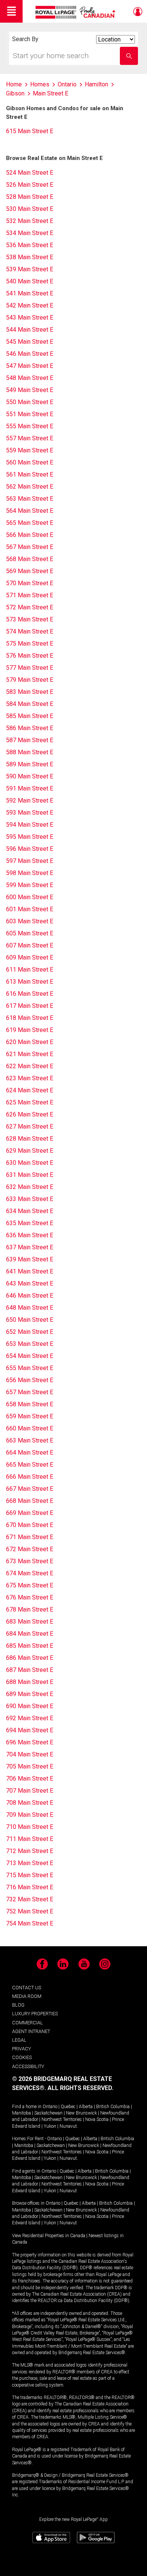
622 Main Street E (30, 1066)
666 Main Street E (30, 1477)
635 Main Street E (30, 1223)
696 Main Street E (30, 1742)
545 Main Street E (30, 342)
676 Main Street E (30, 1597)
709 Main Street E (30, 1815)
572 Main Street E (30, 607)
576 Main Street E (30, 656)
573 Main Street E (30, 619)
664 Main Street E (30, 1453)
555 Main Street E (30, 426)
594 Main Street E (30, 825)
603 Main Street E (30, 921)
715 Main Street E (30, 1875)
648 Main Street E (30, 1308)
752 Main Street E (30, 1911)
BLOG (18, 2005)
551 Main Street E (30, 414)
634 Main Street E (30, 1211)
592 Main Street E (30, 800)
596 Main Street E (30, 849)
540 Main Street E (30, 281)
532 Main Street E (30, 221)
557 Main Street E (30, 438)
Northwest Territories (62, 2119)
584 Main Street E (30, 704)
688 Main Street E (30, 1682)
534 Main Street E (30, 233)
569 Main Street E (30, 571)
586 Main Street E (30, 728)
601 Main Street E (30, 909)
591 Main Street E (30, 788)
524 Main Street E (30, 173)
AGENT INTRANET (31, 2031)
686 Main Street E (30, 1658)
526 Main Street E (30, 185)
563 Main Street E (30, 499)
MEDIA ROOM (27, 1996)
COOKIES (22, 2057)
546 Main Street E (30, 354)
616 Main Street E (30, 994)
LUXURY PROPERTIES (35, 2014)
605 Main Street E (30, 933)
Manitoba (21, 2113)
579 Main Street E (30, 680)
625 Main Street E (30, 1102)
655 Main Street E (30, 1368)
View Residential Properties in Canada (49, 2236)
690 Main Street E (30, 1706)
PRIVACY (21, 2049)
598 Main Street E (30, 873)
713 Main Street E (30, 1863)
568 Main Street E (30, 559)
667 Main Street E (30, 1489)
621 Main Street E (30, 1054)
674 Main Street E (30, 1573)
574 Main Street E (30, 631)
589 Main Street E (30, 764)
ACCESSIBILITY (28, 2066)
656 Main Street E (30, 1380)
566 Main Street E (30, 535)
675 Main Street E (30, 1585)
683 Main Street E (30, 1622)
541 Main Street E (30, 293)
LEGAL (19, 2040)
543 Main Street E (30, 318)
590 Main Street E (30, 776)
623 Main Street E (30, 1078)
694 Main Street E (30, 1730)
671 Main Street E (30, 1537)
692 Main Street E (30, 1718)
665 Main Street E (30, 1465)
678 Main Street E (30, 1609)
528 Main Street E (30, 197)
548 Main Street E (30, 378)
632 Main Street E (30, 1187)
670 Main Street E (30, 1525)
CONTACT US (27, 1988)
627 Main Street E (30, 1127)
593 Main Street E (30, 813)
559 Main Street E (30, 450)
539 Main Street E (30, 269)
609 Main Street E (30, 957)
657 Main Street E (30, 1392)
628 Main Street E (30, 1139)
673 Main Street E (30, 1561)
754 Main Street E (30, 1923)
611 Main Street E (30, 970)
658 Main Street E (30, 1404)
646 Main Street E (30, 1296)
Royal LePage (76, 12)
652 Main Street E (30, 1332)
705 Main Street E (30, 1766)
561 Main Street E (30, 474)
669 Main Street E (30, 1513)
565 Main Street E (30, 523)
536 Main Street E (30, 245)
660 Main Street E (30, 1428)
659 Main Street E (30, 1416)
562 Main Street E (30, 487)
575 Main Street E (30, 644)
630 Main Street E (30, 1163)
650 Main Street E (30, 1320)
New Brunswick (81, 2113)
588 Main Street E (30, 752)
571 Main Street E (30, 595)
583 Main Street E (30, 692)
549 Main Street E (30, 390)
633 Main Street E (30, 1199)
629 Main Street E (30, 1151)
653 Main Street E (30, 1344)
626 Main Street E (30, 1114)
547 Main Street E (30, 366)
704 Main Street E (30, 1754)
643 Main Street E (30, 1283)
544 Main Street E (30, 330)
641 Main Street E (30, 1271)
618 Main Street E (30, 1018)
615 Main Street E (30, 131)
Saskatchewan (48, 2113)
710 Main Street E (30, 1827)
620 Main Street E (30, 1042)
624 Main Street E (30, 1090)
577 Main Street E (30, 668)
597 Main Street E (30, 861)
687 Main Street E (30, 1670)
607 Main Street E (30, 945)
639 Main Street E (30, 1259)
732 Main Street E (30, 1899)
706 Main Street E (30, 1779)
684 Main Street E (30, 1634)
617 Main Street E (30, 1006)
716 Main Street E (30, 1887)
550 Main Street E (30, 402)
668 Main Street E (30, 1501)
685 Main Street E (30, 1646)
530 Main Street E (30, 209)
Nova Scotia (97, 2119)
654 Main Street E (30, 1356)
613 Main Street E (30, 982)
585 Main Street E (30, 716)
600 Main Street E (30, 897)
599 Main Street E (30, 885)
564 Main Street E (30, 511)
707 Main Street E (30, 1791)
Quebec (68, 2107)
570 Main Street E (30, 583)
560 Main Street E (30, 462)
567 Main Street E (30, 547)
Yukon (50, 2126)
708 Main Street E (30, 1803)
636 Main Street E (30, 1235)
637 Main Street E (30, 1247)
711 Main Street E (30, 1839)
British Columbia (113, 2107)
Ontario (50, 2107)
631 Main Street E (30, 1175)
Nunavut (68, 2126)
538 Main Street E (30, 257)
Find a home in (27, 2107)
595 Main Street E (30, 837)
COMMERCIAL (28, 2023)
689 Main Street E (30, 1694)
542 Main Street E (30, 305)
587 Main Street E (30, 740)
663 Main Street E (30, 1440)
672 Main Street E (30, 1549)
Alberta (86, 2107)
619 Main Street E (30, 1030)
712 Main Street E (30, 1851)
